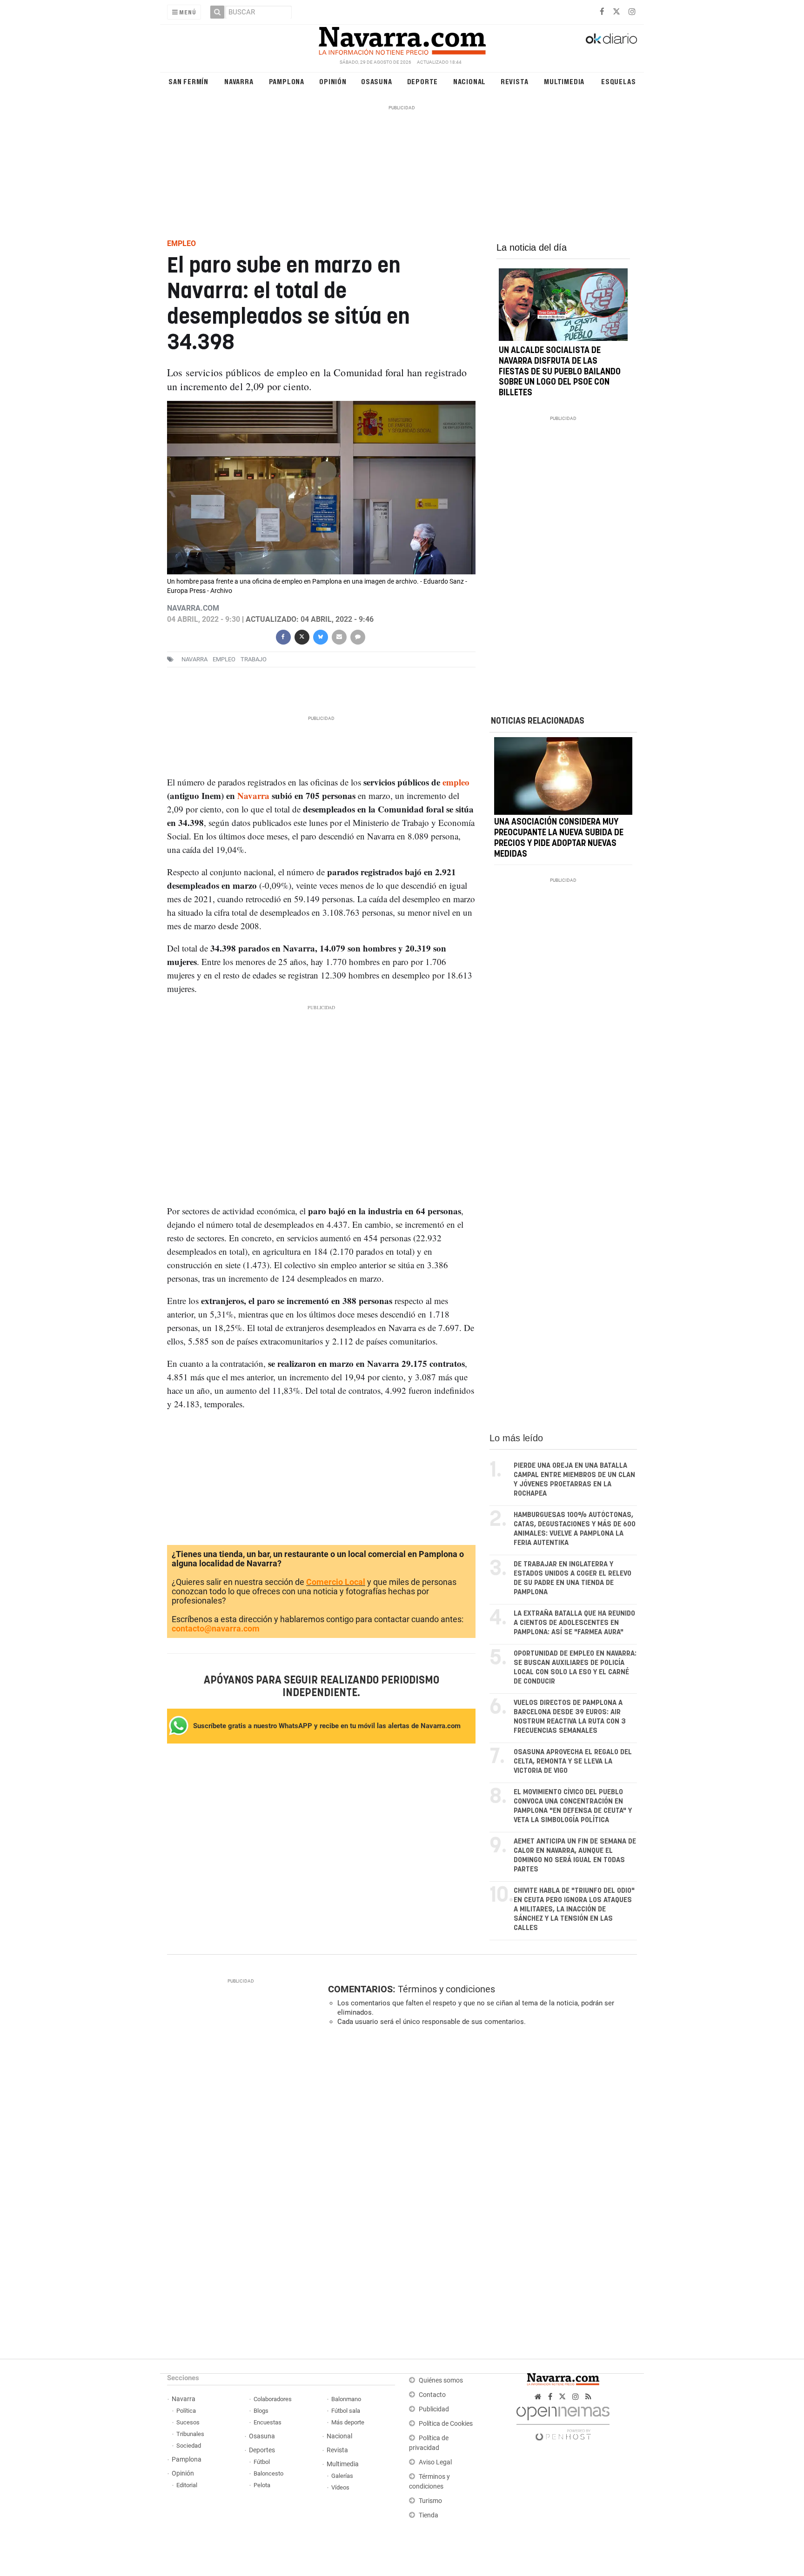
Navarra (239, 81)
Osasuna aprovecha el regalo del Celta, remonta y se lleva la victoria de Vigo (573, 1761)
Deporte (423, 81)
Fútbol (262, 2462)
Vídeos (340, 2487)
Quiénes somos (441, 2380)
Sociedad (189, 2446)
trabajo (254, 659)
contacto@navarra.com (216, 1628)
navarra (194, 659)
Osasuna (377, 81)
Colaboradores (273, 2399)
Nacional (469, 81)
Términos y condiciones (446, 1989)
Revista (515, 81)
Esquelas (618, 81)
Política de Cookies (446, 2424)
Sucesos (188, 2422)
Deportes (262, 2450)
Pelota (262, 2485)
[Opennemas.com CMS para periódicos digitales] (563, 2421)
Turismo (430, 2501)
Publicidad (434, 2409)
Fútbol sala (346, 2411)
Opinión (333, 81)
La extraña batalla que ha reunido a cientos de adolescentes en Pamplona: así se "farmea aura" (574, 1623)
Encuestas (268, 2422)
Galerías (342, 2476)
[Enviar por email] (339, 636)
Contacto (432, 2395)
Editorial (187, 2485)
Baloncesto (268, 2473)
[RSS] (588, 2397)
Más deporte (348, 2422)
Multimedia (564, 81)
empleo (224, 659)
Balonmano (346, 2399)
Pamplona (287, 81)
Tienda (429, 2515)
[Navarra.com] (402, 39)
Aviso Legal (435, 2462)
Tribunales (190, 2434)
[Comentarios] (357, 636)
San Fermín (188, 81)
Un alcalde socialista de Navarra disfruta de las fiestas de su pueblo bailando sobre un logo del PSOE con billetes (560, 372)
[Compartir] (283, 636)
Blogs (261, 2411)
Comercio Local (336, 1582)
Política (186, 2411)
